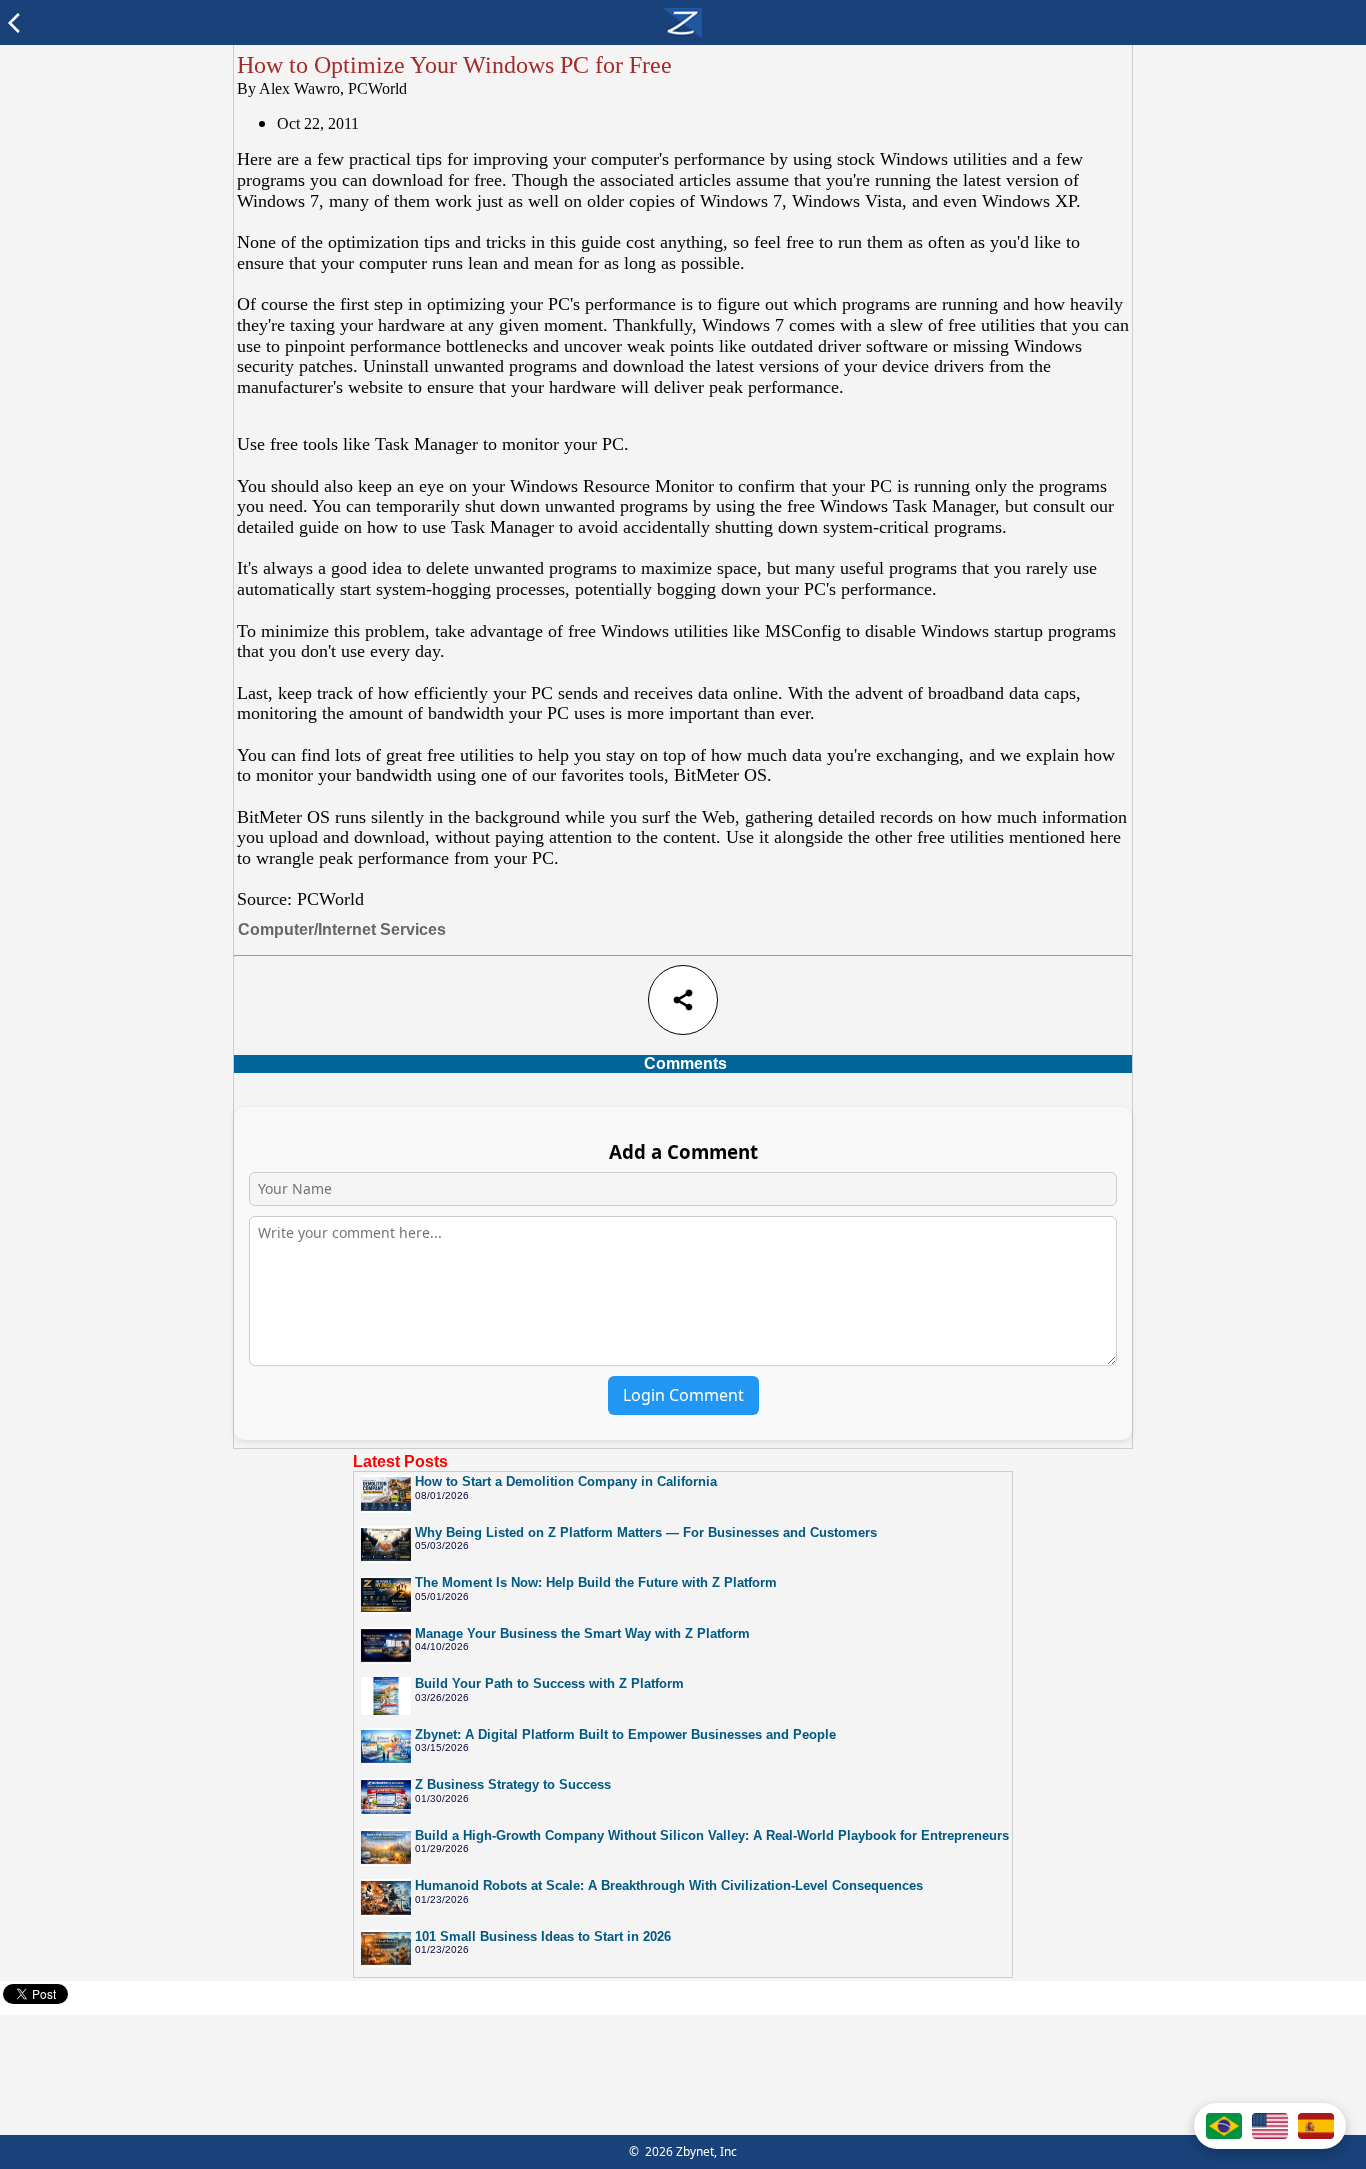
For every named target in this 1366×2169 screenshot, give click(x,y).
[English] (1270, 2126)
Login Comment (683, 1395)
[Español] (1316, 2126)
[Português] (1224, 2126)
